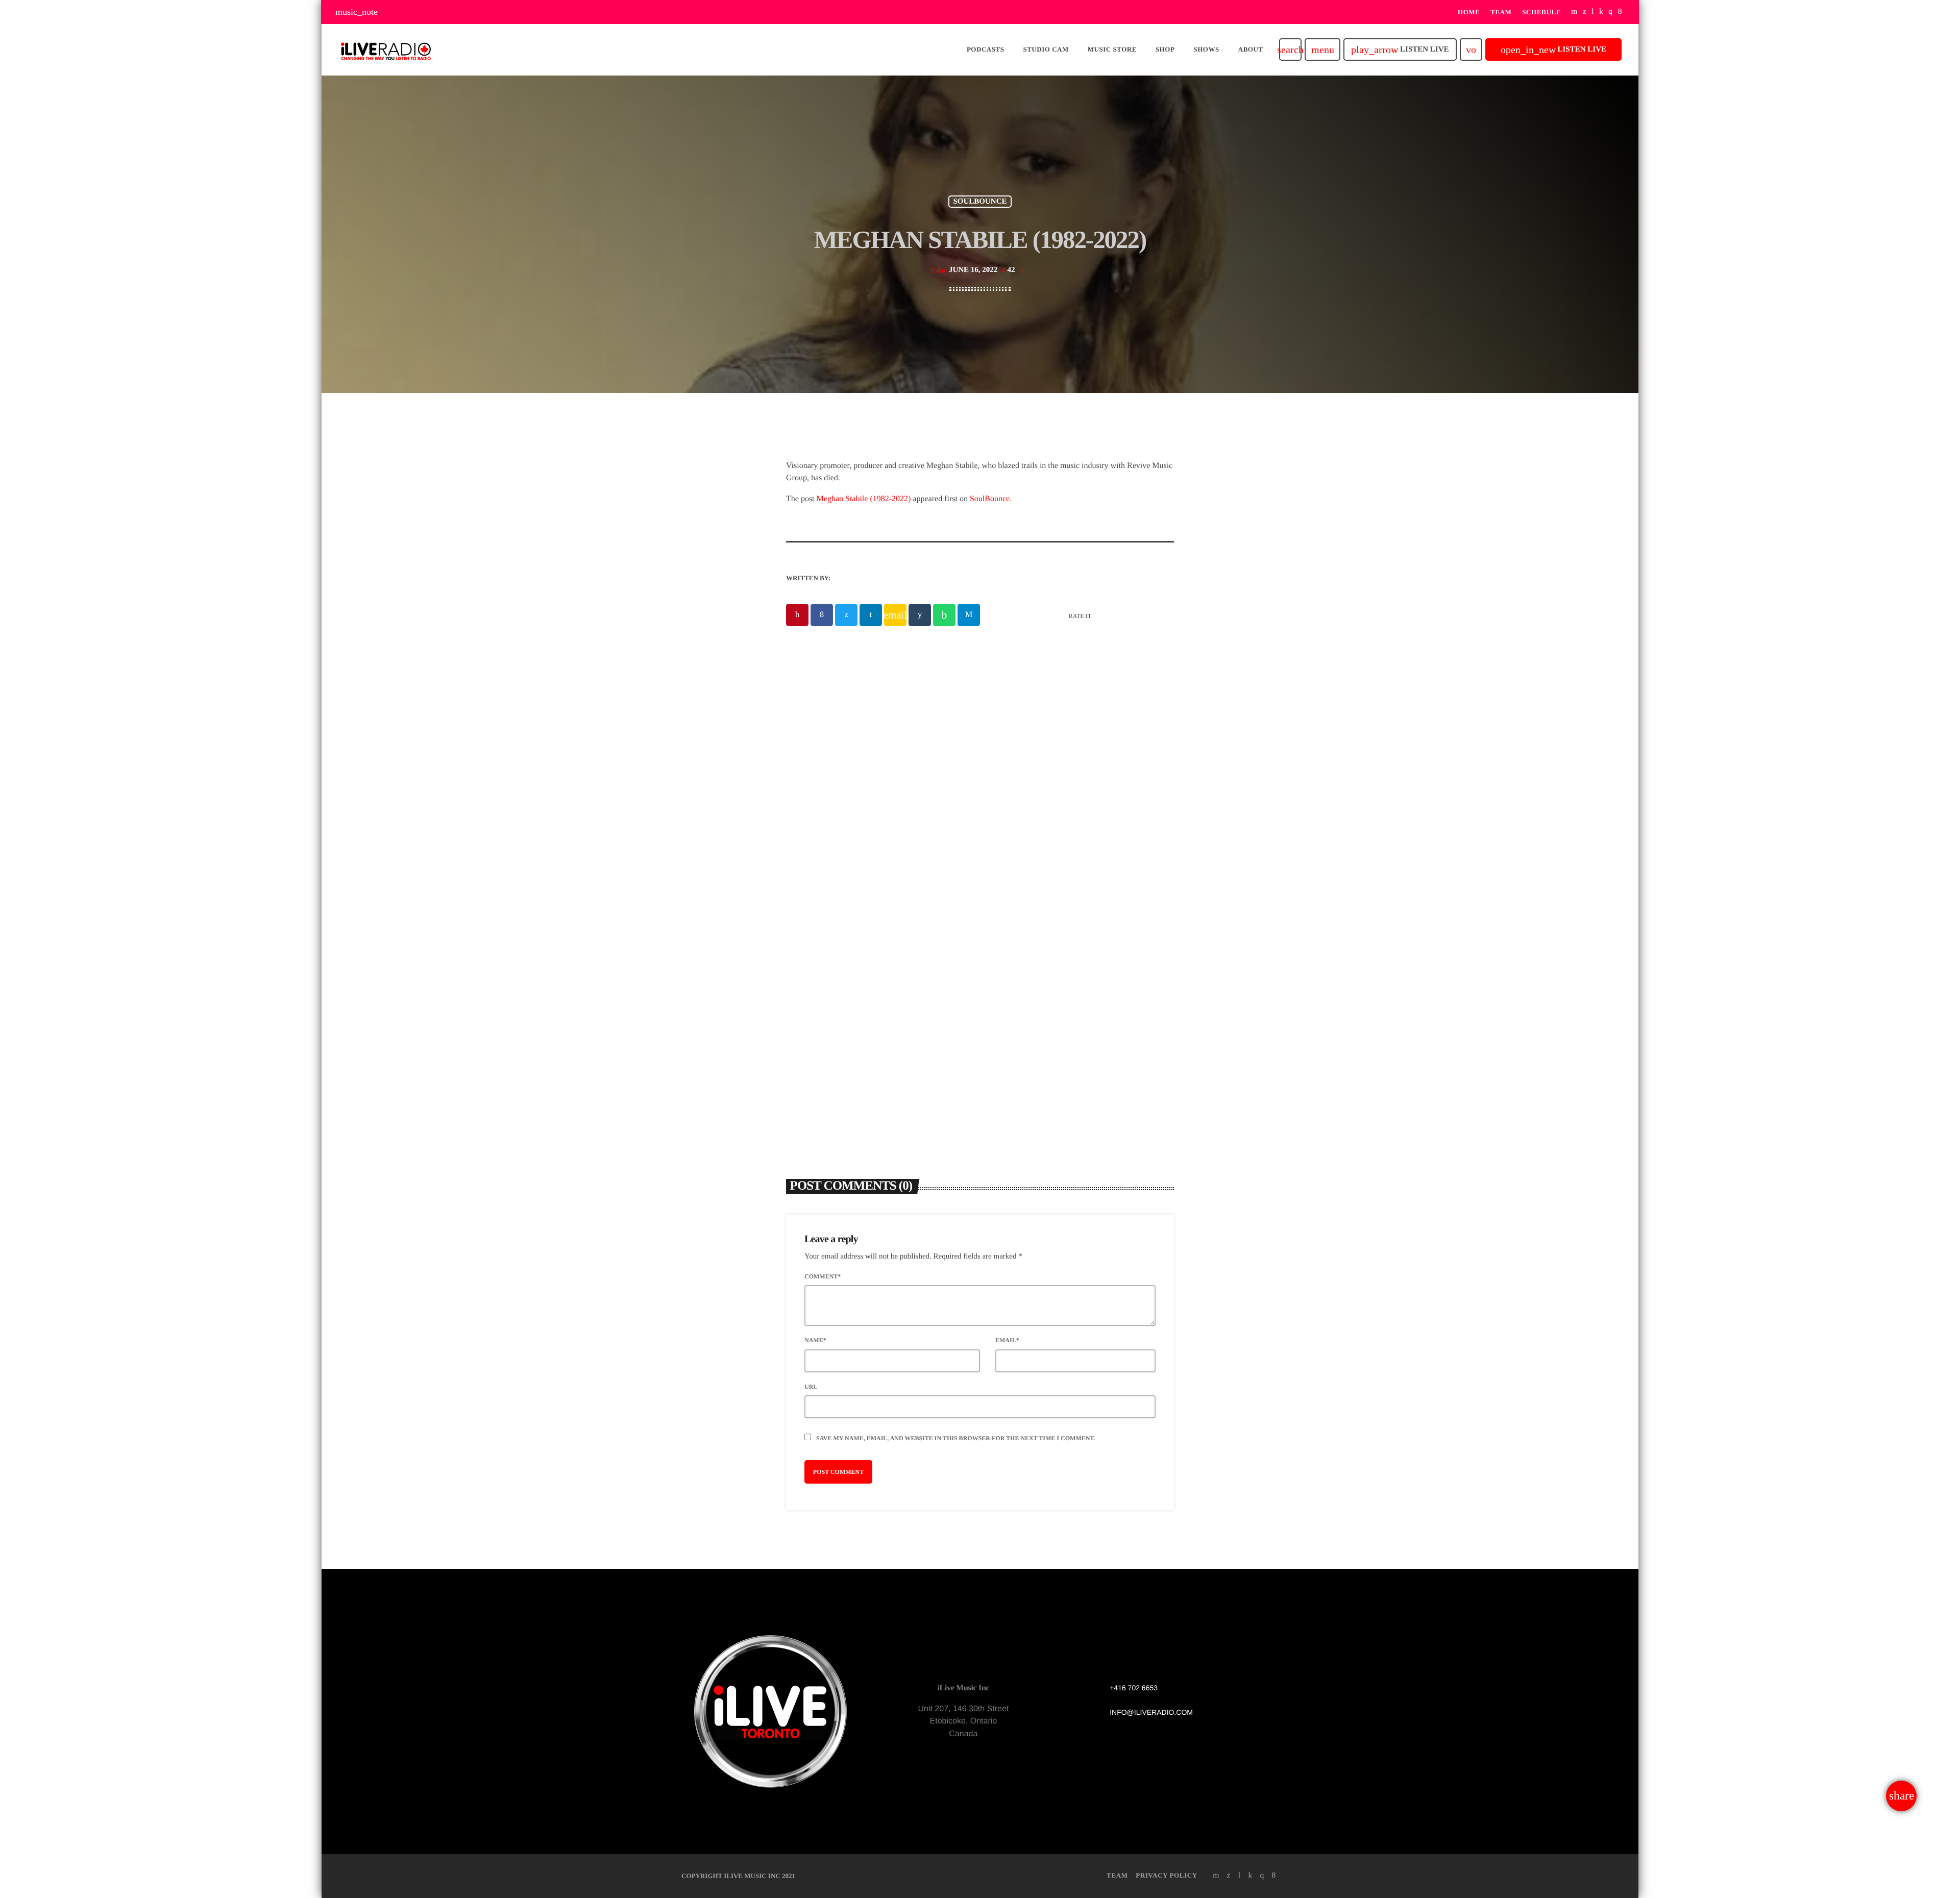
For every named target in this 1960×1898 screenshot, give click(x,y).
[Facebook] (1620, 12)
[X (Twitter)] (1585, 12)
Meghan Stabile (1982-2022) (864, 499)
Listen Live (1400, 50)
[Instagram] (1610, 12)
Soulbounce (980, 202)
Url (811, 1387)
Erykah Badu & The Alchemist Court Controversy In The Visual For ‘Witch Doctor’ (1074, 972)
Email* (1007, 1340)
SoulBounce (990, 499)
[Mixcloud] (1601, 12)
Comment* (823, 1276)
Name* (815, 1340)
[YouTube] (1574, 12)
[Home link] (386, 50)
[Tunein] (1593, 12)
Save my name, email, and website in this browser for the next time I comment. (955, 1438)
